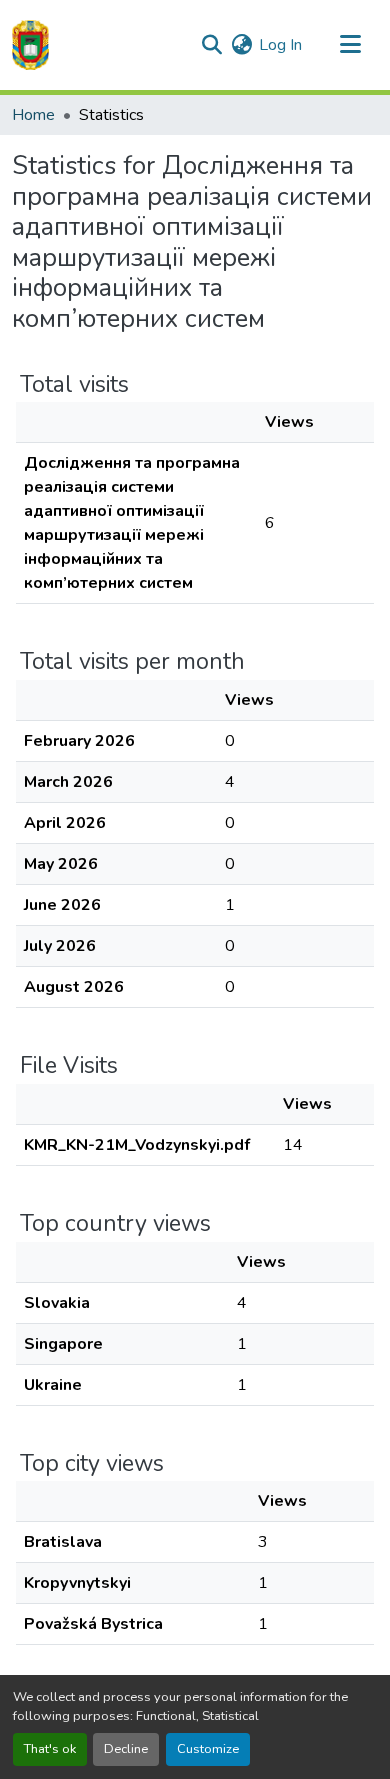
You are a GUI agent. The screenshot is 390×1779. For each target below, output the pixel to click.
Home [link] (33, 115)
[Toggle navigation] (350, 45)
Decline (126, 1749)
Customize (208, 1749)
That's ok (50, 1749)
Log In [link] (280, 45)
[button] (30, 45)
